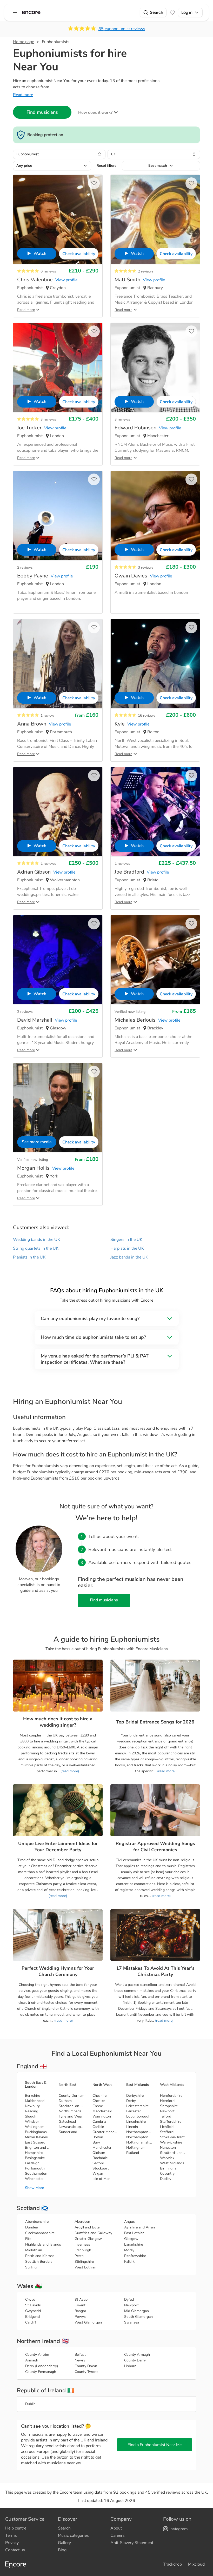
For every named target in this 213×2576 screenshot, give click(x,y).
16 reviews (147, 715)
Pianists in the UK (29, 1257)
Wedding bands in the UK (36, 1240)
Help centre (16, 2528)
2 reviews (146, 271)
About (116, 2528)
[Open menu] (15, 12)
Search (157, 12)
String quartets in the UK (36, 1248)
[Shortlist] (172, 12)
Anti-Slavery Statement (132, 2543)
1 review (47, 715)
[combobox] (59, 154)
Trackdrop (172, 2564)
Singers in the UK (126, 1240)
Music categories (73, 2535)
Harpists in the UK (127, 1248)
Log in (187, 12)
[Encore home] (31, 12)
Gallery (64, 2543)
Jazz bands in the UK (129, 1257)
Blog (62, 2550)
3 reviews (48, 419)
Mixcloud (196, 2564)
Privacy (12, 2543)
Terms (11, 2535)
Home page (24, 42)
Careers (118, 2535)
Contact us (15, 2550)
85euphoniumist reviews (122, 29)
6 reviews (48, 271)
